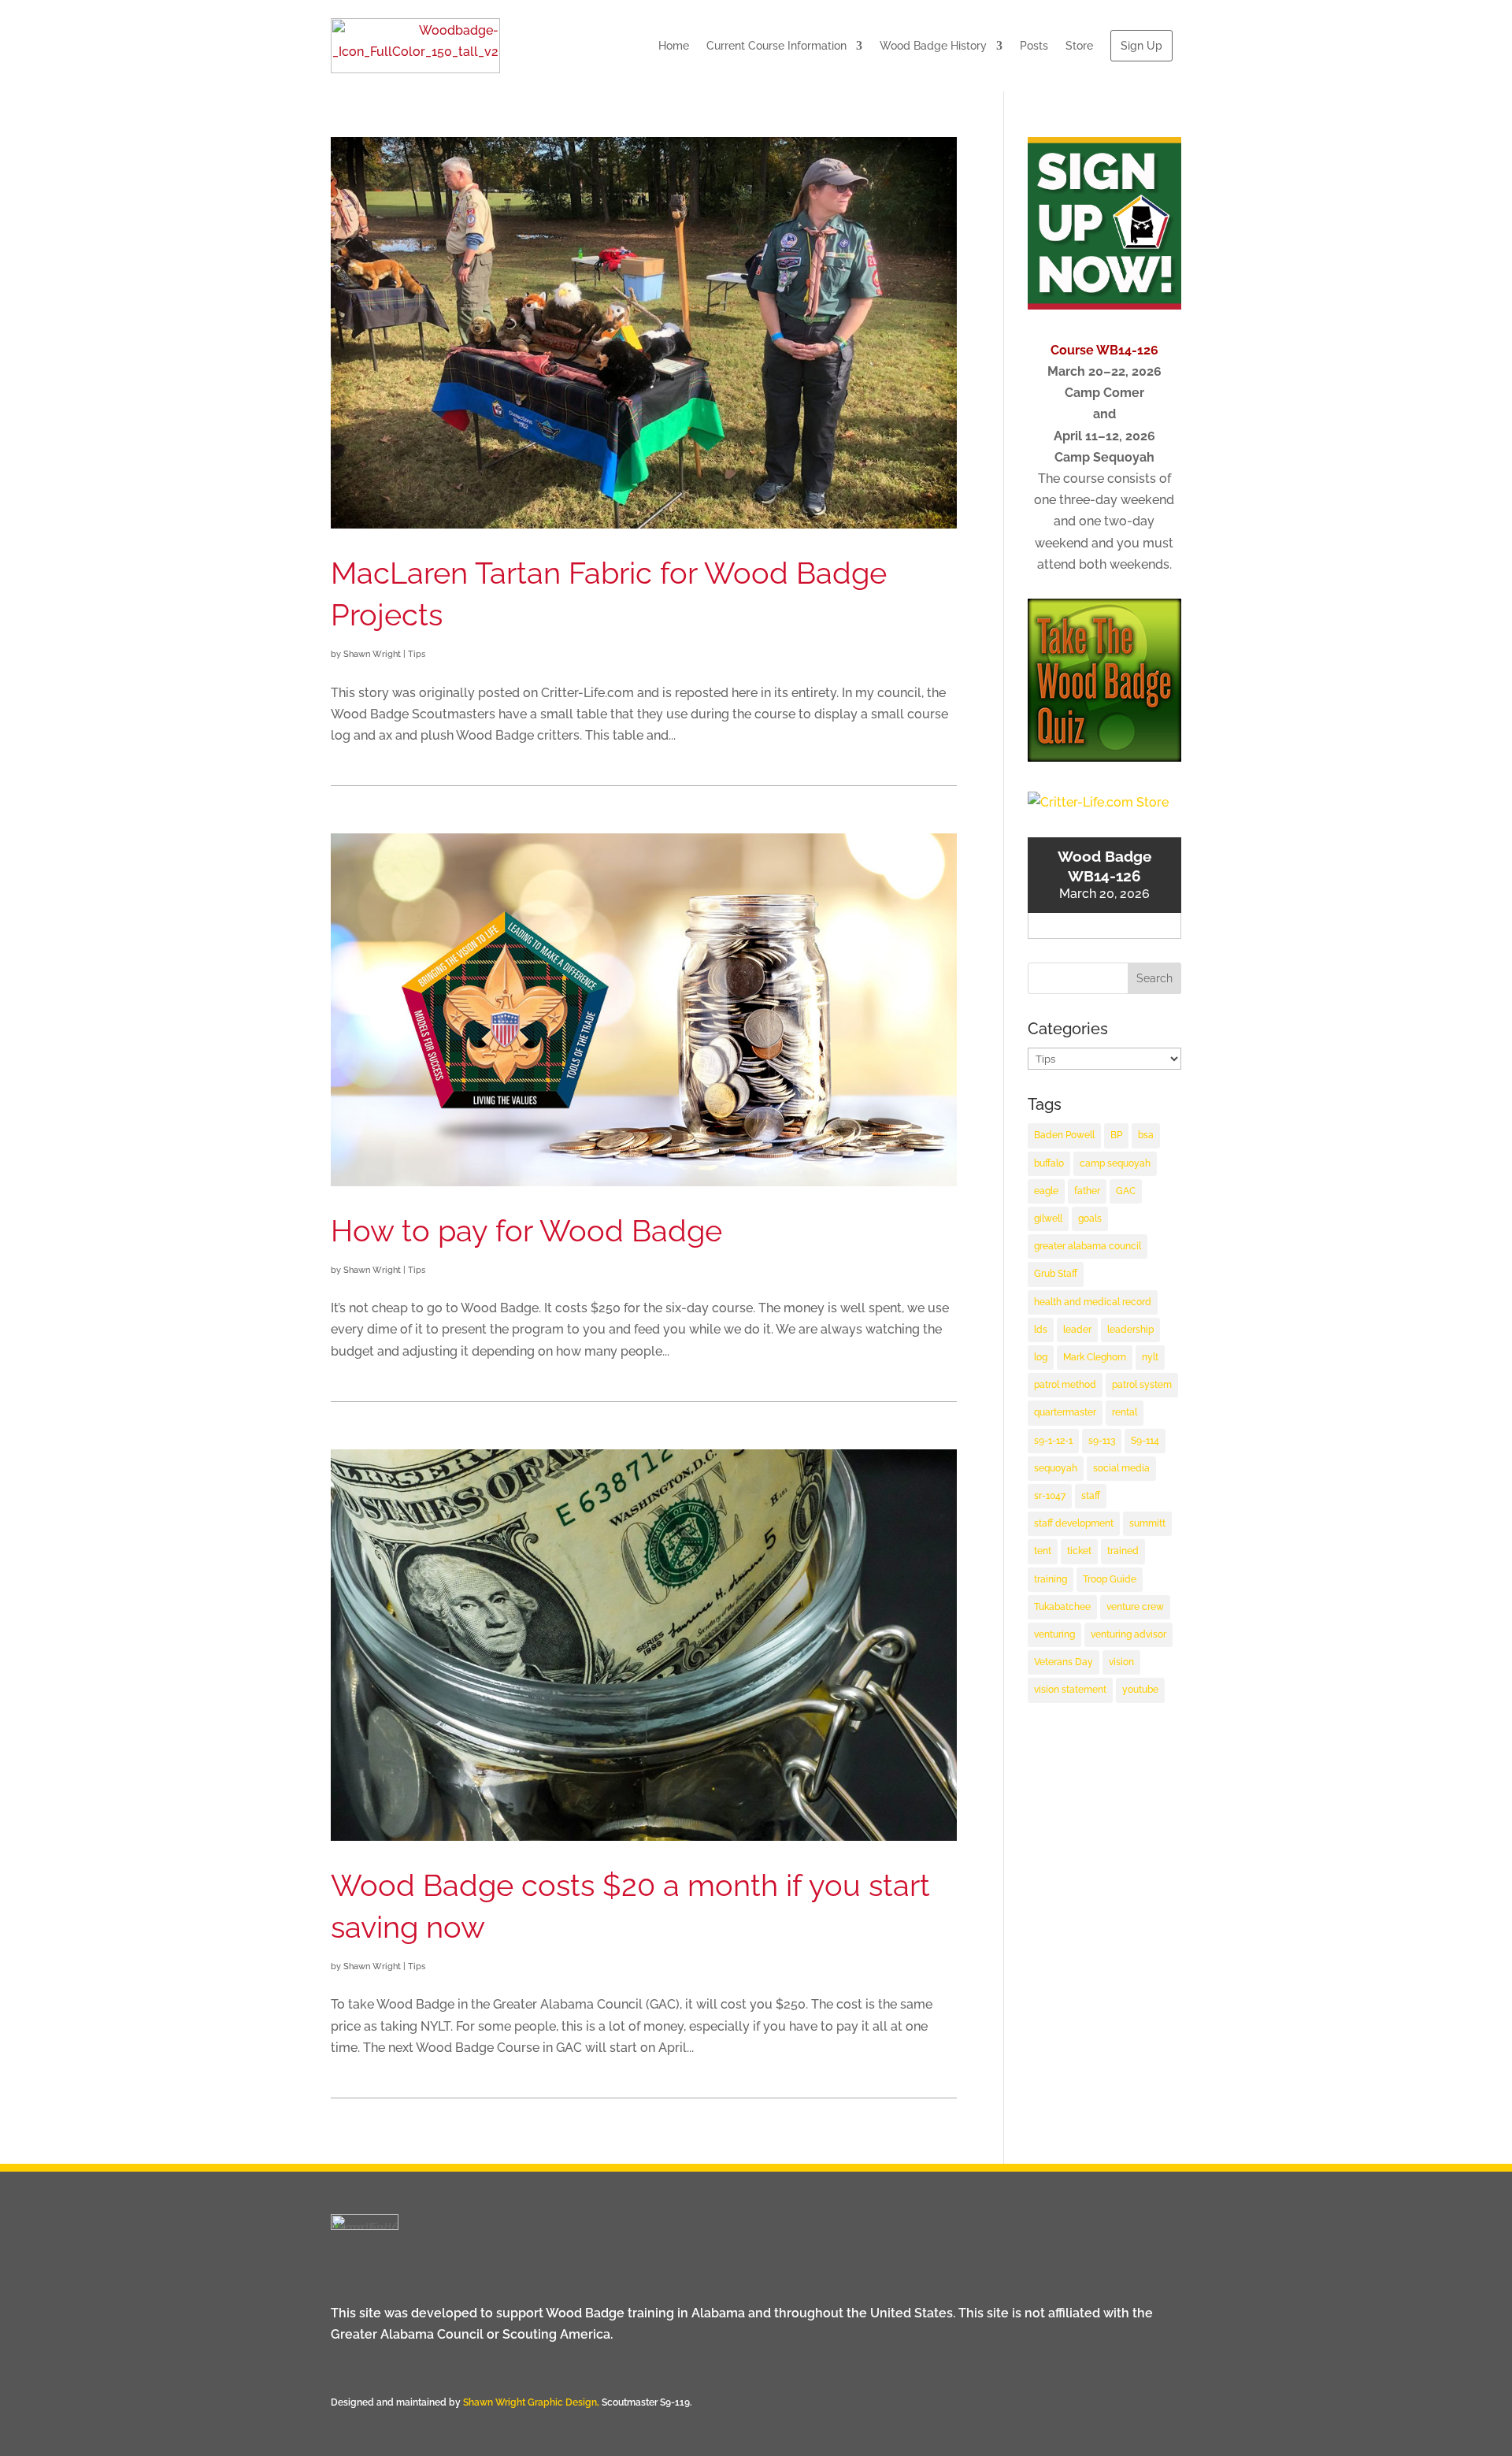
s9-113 (1102, 1441)
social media (1121, 1468)
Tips (417, 654)
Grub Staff (1056, 1274)
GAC (1126, 1191)
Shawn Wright (372, 654)
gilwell (1048, 1219)
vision (1121, 1662)
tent (1043, 1551)
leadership (1130, 1330)
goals (1090, 1219)
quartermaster (1065, 1412)
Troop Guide (1110, 1579)
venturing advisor (1128, 1634)
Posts (1034, 46)
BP (1116, 1135)
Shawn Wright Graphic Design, (532, 2402)
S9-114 (1145, 1441)
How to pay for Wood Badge (526, 1231)
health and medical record (1093, 1302)
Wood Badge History (933, 46)
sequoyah (1056, 1468)
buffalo (1049, 1163)
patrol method (1065, 1385)
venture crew (1135, 1607)
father (1087, 1191)
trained (1123, 1551)
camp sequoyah (1115, 1163)
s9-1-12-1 (1053, 1441)
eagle (1046, 1191)
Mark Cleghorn (1095, 1357)
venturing (1054, 1634)
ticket (1079, 1551)
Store (1079, 46)
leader (1077, 1330)
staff (1091, 1496)
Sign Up (1141, 46)
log (1041, 1357)
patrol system (1142, 1385)
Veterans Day (1064, 1662)
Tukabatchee (1062, 1607)
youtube (1140, 1690)
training (1051, 1579)
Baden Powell (1064, 1135)
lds (1041, 1330)
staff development (1074, 1523)
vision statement (1070, 1690)
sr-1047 (1050, 1496)
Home (674, 46)
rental (1125, 1412)
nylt (1150, 1357)
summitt (1147, 1523)
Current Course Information (776, 46)
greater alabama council (1088, 1246)
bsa (1146, 1135)
